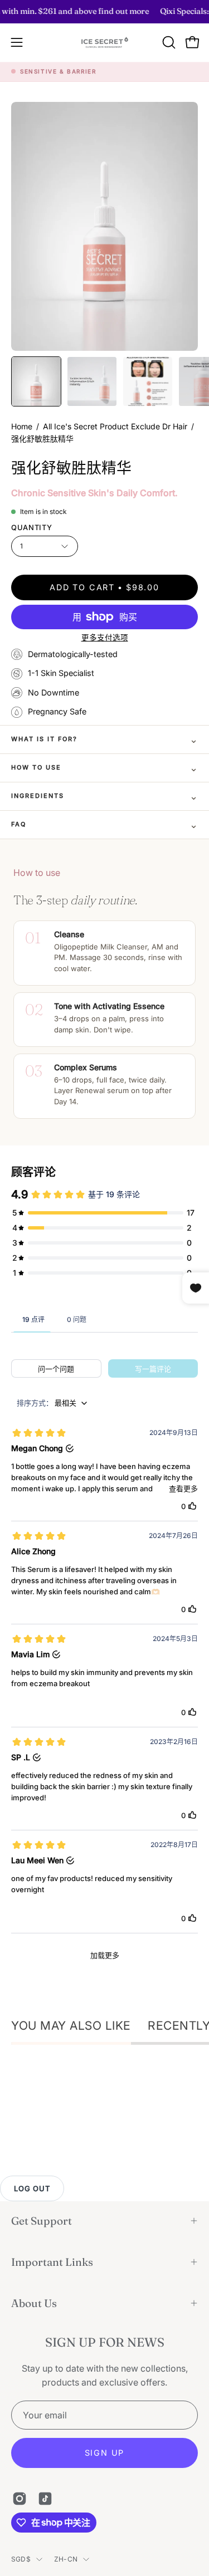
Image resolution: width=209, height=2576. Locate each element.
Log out (32, 2188)
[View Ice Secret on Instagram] (20, 2499)
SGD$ (21, 2559)
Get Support (42, 2221)
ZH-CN (66, 2559)
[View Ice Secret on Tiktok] (45, 2499)
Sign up (105, 2453)
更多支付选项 (105, 638)
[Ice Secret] (105, 43)
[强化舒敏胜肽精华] (36, 381)
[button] (168, 42)
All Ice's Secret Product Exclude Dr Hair (115, 426)
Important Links (52, 2262)
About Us (34, 2303)
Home (22, 426)
